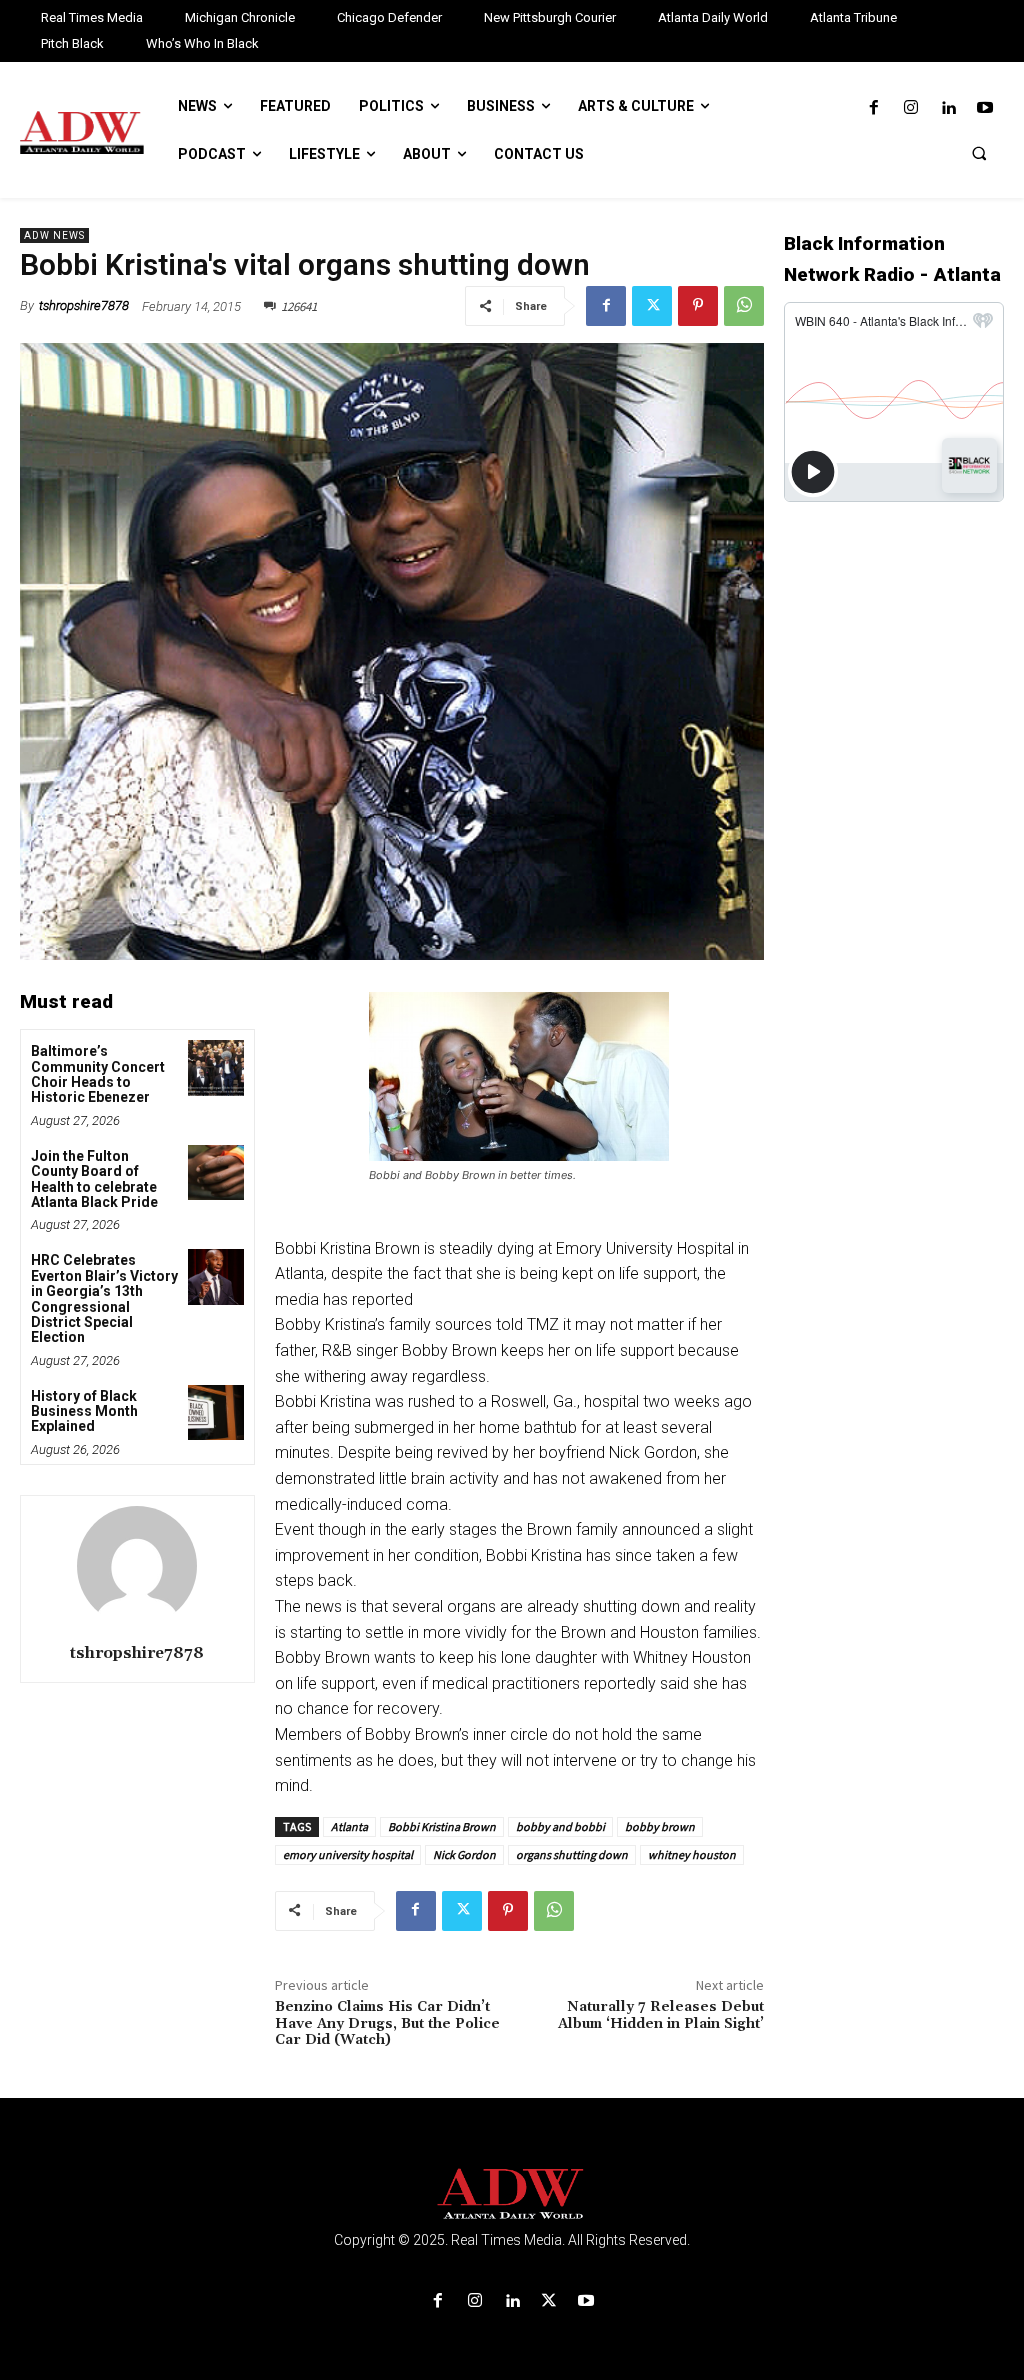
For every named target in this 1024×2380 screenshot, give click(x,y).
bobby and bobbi (560, 1826)
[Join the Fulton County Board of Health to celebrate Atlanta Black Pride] (215, 1172)
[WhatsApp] (744, 306)
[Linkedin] (948, 108)
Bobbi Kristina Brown (442, 1826)
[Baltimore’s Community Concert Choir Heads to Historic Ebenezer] (215, 1067)
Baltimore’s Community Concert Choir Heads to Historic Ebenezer (98, 1074)
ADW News (54, 235)
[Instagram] (910, 108)
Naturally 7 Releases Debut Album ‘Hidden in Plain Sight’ (661, 2015)
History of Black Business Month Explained (84, 1411)
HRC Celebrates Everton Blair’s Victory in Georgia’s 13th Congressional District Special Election (104, 1298)
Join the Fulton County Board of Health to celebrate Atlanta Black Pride (94, 1179)
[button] (979, 153)
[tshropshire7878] (137, 1566)
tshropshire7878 (84, 305)
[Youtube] (985, 108)
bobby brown (660, 1826)
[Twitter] (652, 306)
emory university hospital (348, 1854)
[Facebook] (873, 108)
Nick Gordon (464, 1854)
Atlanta (349, 1826)
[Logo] (512, 2194)
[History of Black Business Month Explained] (215, 1412)
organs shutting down (572, 1854)
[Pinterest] (698, 306)
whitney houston (692, 1854)
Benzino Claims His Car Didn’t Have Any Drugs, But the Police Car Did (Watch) (387, 2024)
